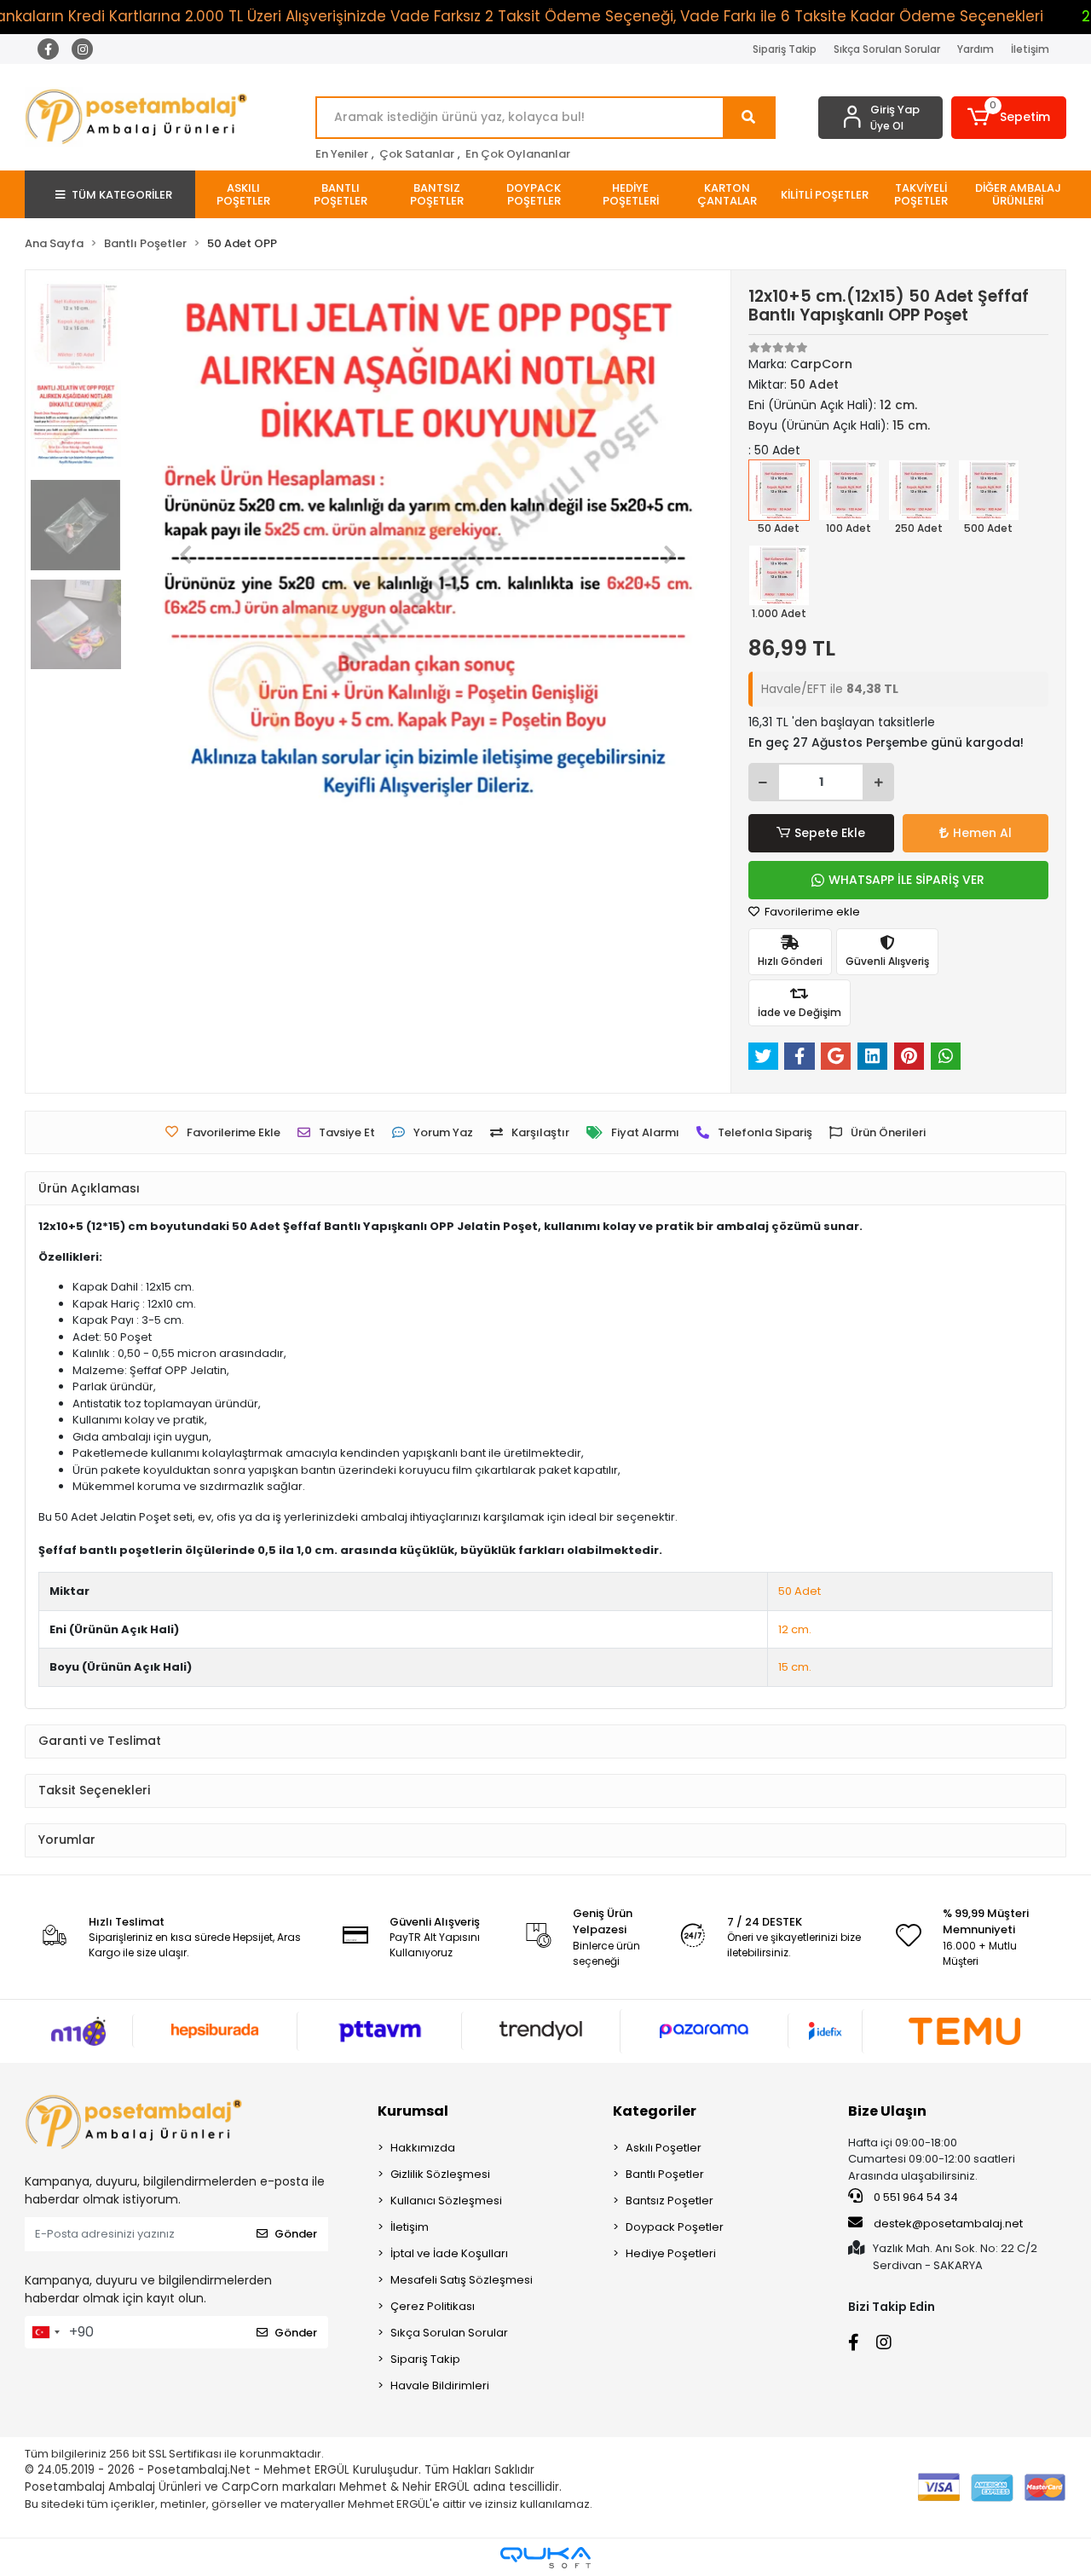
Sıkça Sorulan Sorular (887, 49)
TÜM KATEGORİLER (122, 195)
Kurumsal (413, 2111)
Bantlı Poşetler (665, 2174)
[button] (1009, 118)
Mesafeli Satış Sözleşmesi (462, 2280)
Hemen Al (982, 833)
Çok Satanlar (417, 154)
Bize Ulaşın (887, 2111)
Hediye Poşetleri (671, 2253)
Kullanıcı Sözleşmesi (446, 2201)
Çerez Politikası (433, 2306)
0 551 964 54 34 (915, 2197)
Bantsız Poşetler (670, 2201)
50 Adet (799, 1591)
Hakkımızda (423, 2148)
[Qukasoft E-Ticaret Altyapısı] (545, 2558)
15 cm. (795, 1667)
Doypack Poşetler (675, 2227)
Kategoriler (655, 2111)
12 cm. (795, 1629)
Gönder (296, 2234)
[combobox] (45, 2332)
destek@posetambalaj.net (947, 2224)
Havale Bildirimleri (440, 2385)
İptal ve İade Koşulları (449, 2253)
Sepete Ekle (830, 833)
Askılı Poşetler (664, 2148)
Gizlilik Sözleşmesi (440, 2174)
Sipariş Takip (785, 49)
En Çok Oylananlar (518, 154)
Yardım (976, 49)
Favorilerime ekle (811, 912)
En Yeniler (342, 154)
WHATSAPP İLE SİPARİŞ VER (906, 880)
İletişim (1030, 49)
